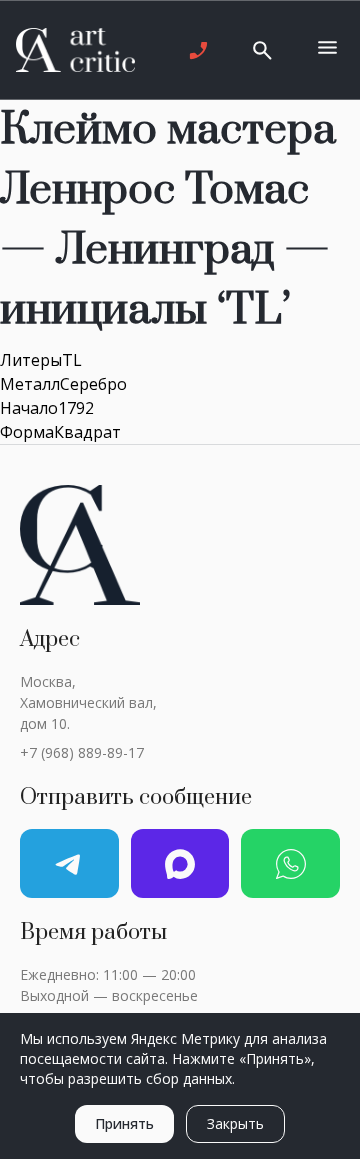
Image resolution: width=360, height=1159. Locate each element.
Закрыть (235, 1123)
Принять (124, 1123)
